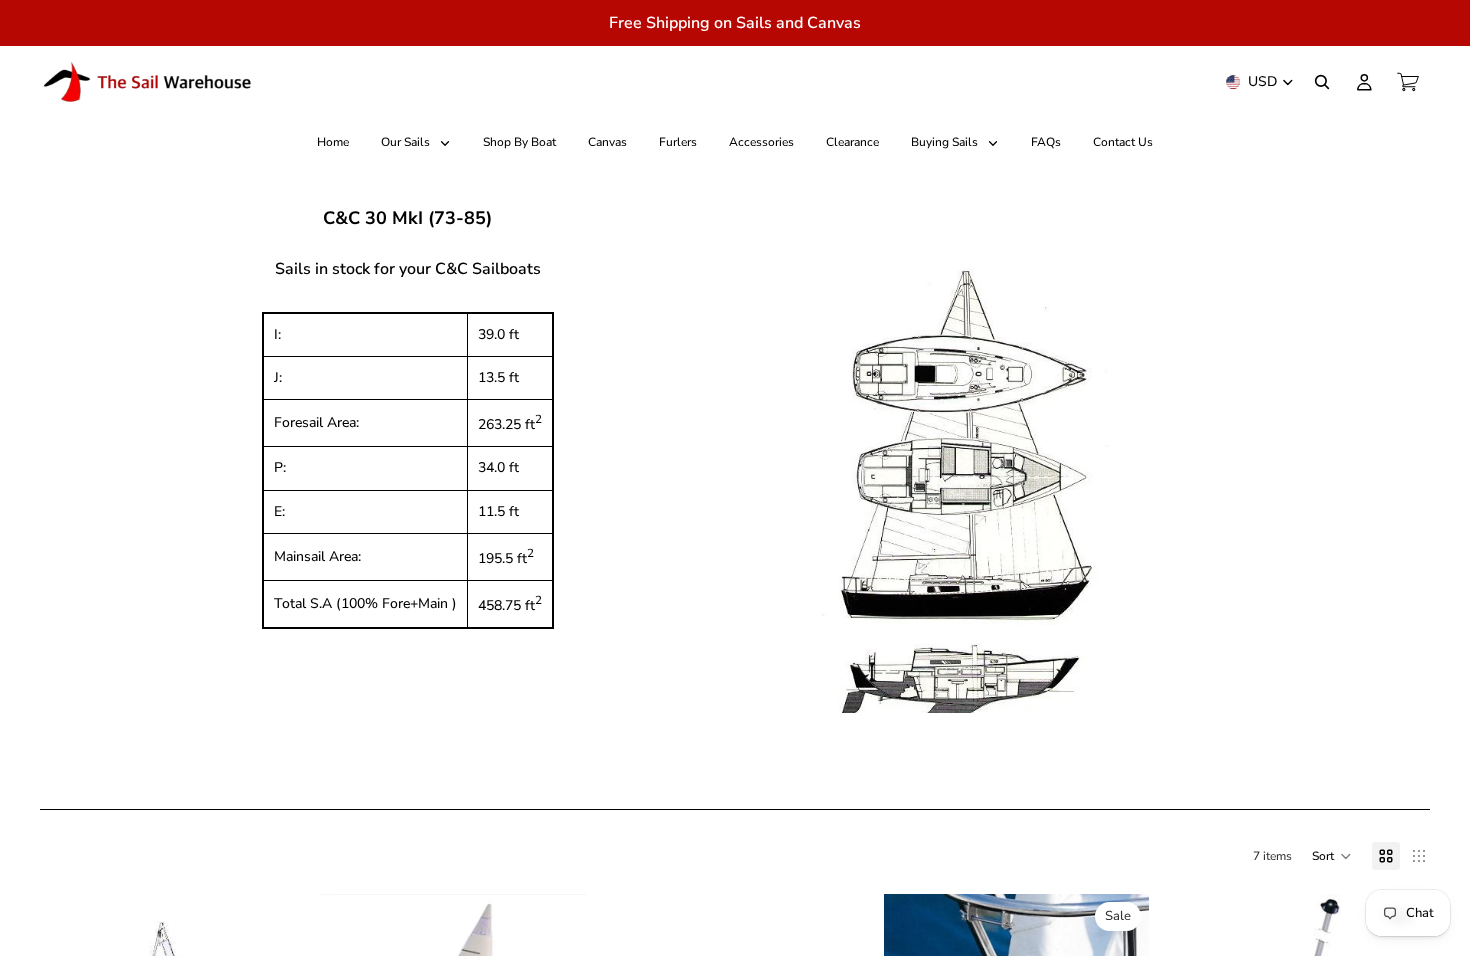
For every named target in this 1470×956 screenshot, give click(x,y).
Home (333, 142)
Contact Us (1123, 142)
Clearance (852, 142)
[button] (1332, 856)
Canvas (607, 142)
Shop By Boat (519, 142)
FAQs (1046, 142)
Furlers (678, 142)
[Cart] (1408, 82)
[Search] (1322, 82)
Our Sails (407, 142)
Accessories (761, 142)
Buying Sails (946, 142)
